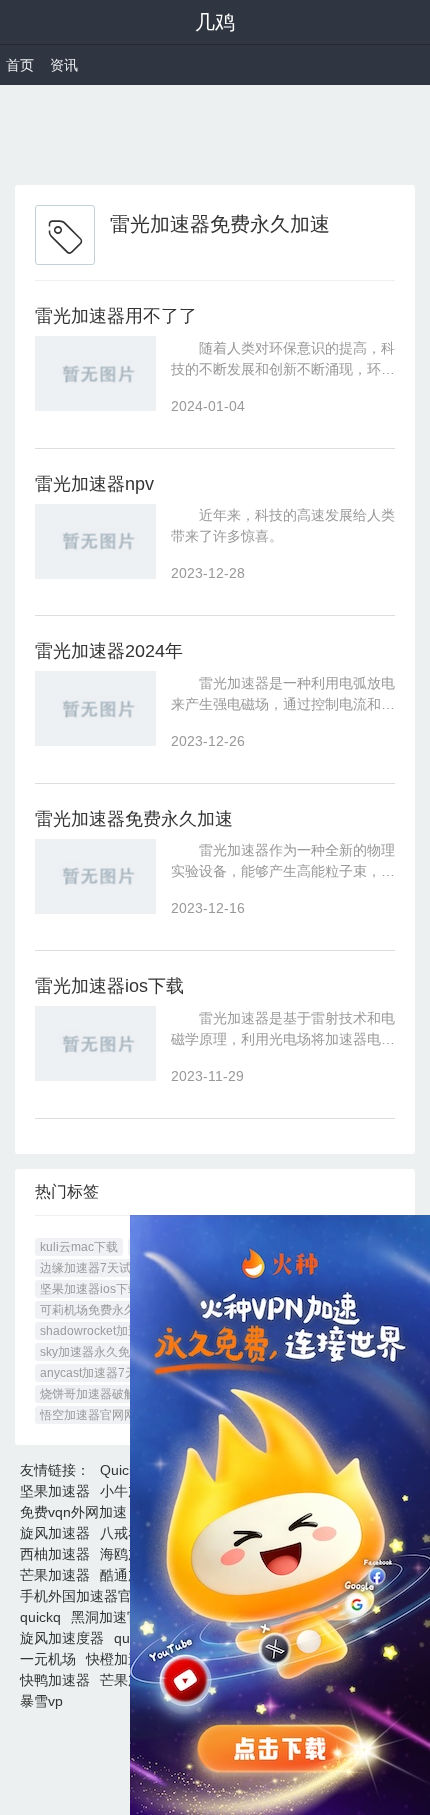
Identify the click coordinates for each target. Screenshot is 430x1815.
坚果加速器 (55, 1491)
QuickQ (123, 1470)
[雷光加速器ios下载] (95, 1043)
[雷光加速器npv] (95, 541)
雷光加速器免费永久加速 (134, 819)
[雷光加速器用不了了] (95, 373)
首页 (20, 65)
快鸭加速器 (55, 1680)
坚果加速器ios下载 (90, 1289)
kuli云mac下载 (79, 1247)
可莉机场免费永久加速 (100, 1310)
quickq (40, 1617)
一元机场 (48, 1659)
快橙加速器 (121, 1659)
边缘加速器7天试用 (91, 1268)
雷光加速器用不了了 (116, 316)
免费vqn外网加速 (73, 1512)
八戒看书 (128, 1533)
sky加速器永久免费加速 (103, 1352)
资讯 (64, 65)
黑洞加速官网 (113, 1617)
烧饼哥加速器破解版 (94, 1394)
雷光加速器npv (94, 484)
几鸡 (215, 22)
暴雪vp (41, 1701)
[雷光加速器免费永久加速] (95, 876)
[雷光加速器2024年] (95, 708)
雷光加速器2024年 (109, 651)
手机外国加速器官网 (83, 1596)
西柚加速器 (55, 1554)
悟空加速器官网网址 (94, 1415)
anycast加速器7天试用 (100, 1373)
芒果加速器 (55, 1575)
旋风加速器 (55, 1533)
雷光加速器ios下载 (109, 986)
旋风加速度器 (62, 1638)
